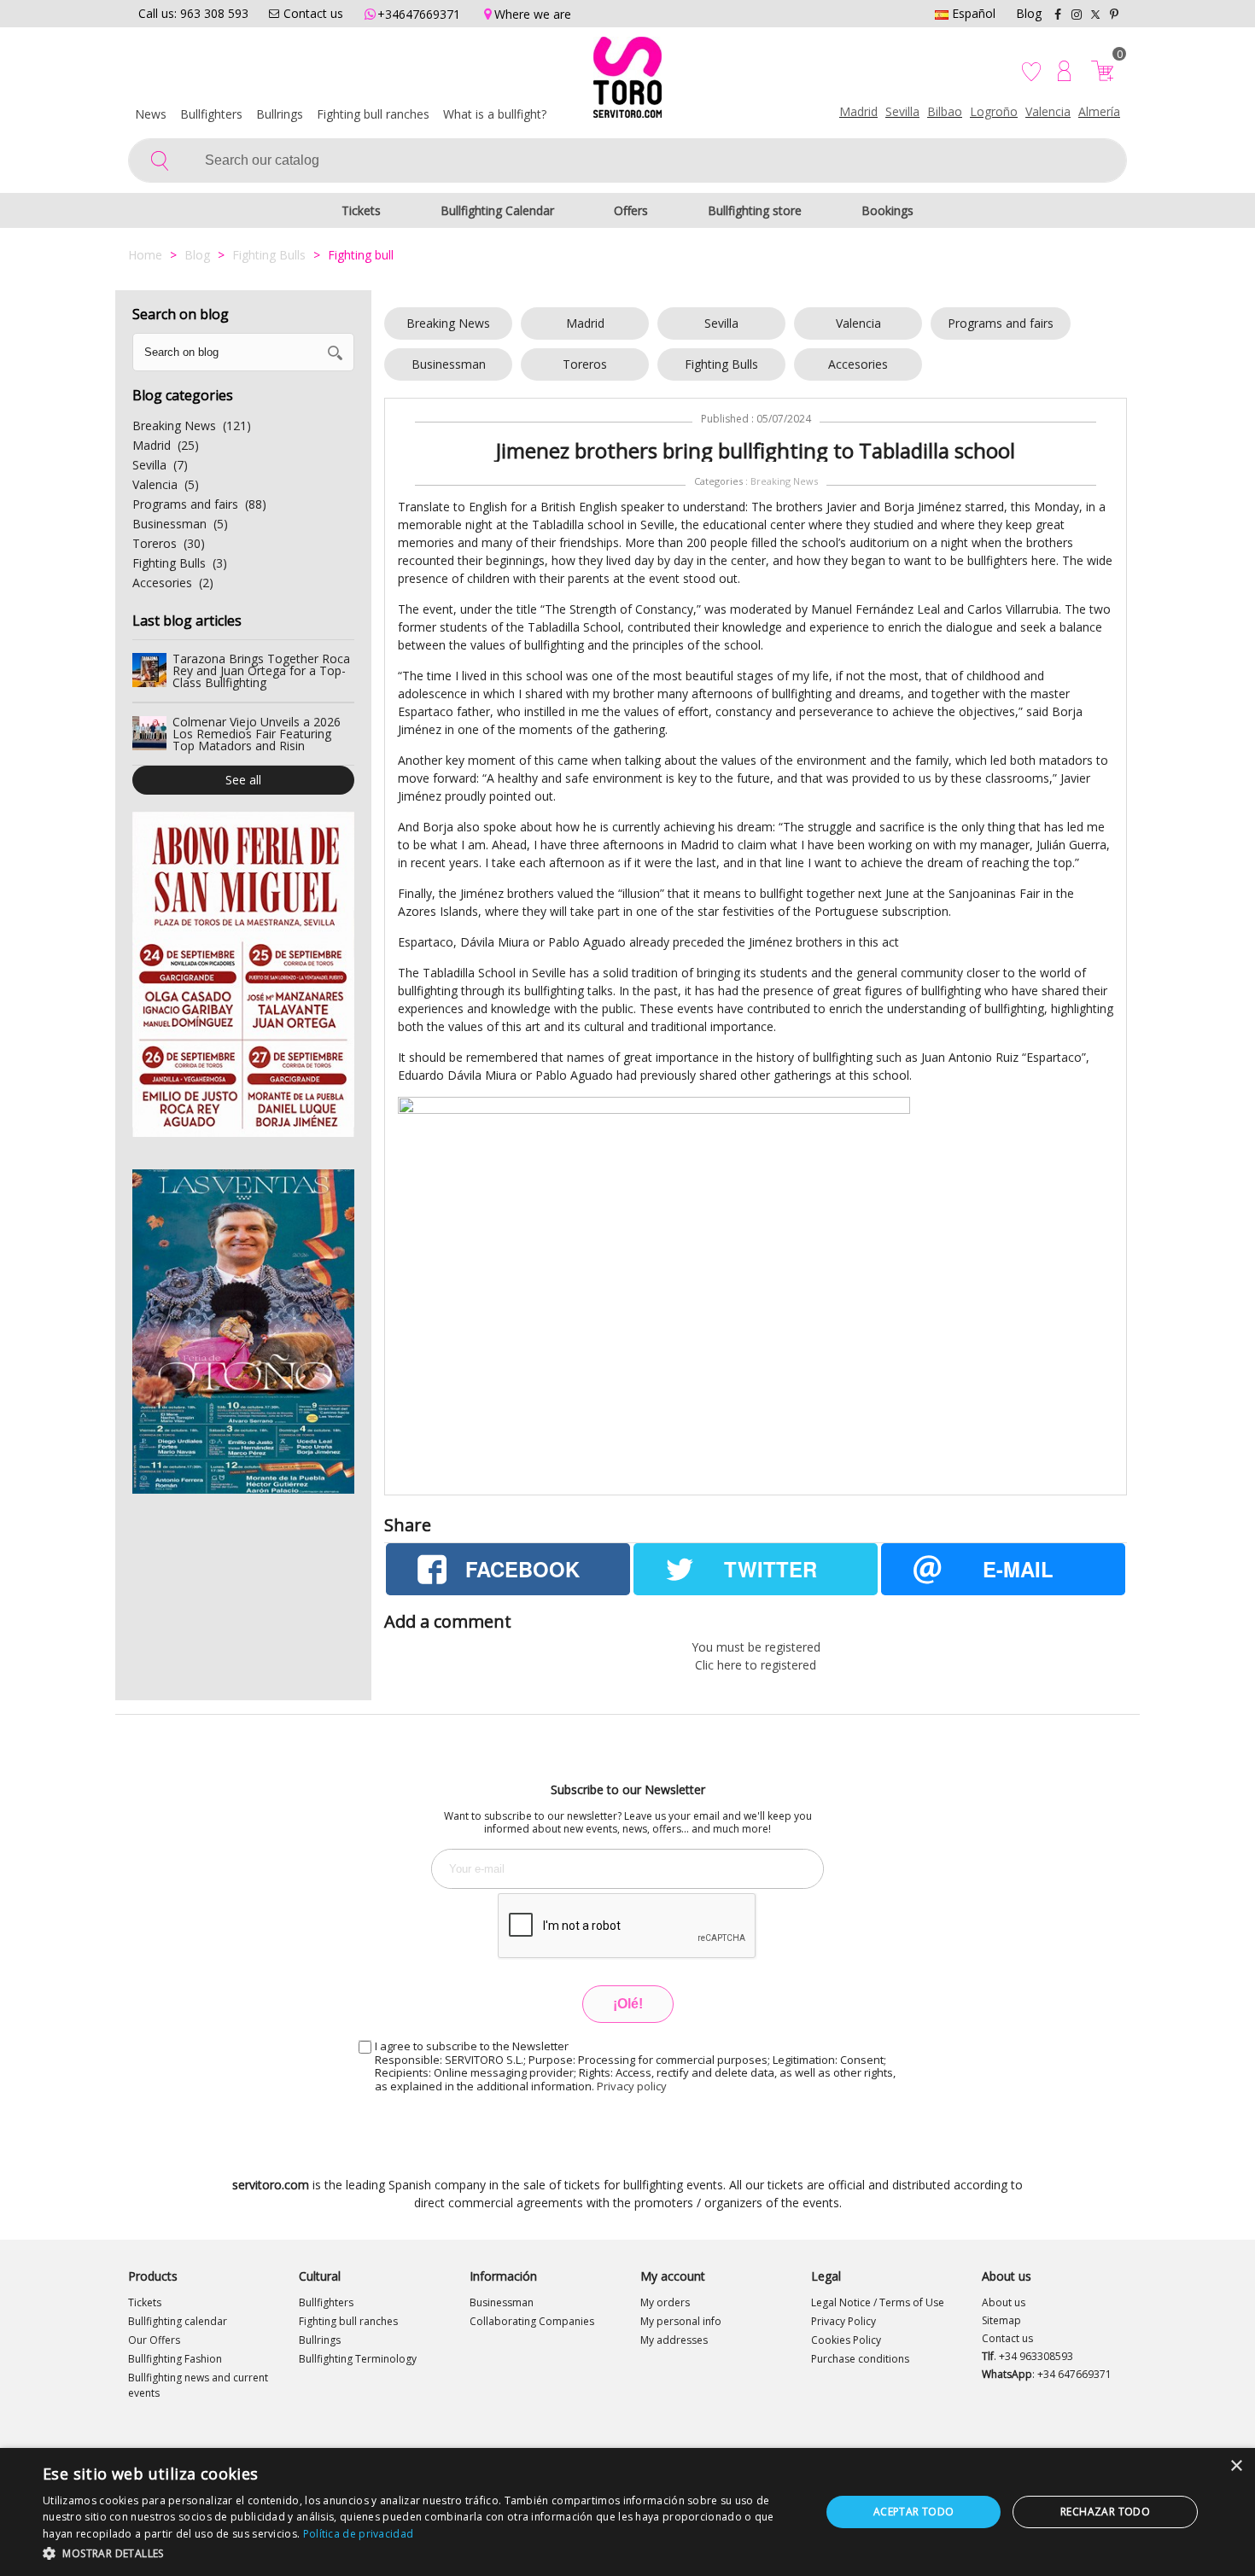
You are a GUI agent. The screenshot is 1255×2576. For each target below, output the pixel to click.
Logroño (994, 111)
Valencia (1048, 111)
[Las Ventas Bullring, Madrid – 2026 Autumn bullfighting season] (243, 1332)
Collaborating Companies (532, 2321)
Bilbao (945, 111)
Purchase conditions (860, 2359)
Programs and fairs (1001, 323)
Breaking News (448, 323)
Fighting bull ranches (373, 114)
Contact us (1007, 2338)
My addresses (674, 2340)
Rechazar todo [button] (1105, 2512)
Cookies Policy (846, 2340)
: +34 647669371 (1047, 2374)
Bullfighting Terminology (358, 2359)
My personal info (681, 2321)
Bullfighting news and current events (198, 2385)
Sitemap (1001, 2320)
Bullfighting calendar (178, 2321)
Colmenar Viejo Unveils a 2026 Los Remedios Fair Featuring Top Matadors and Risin (257, 734)
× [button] (1236, 2466)
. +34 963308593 (1027, 2356)
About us (1004, 2302)
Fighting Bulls (721, 364)
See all (243, 780)
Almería (1099, 111)
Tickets (361, 210)
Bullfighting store (755, 210)
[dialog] (627, 2512)
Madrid (858, 111)
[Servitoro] (627, 81)
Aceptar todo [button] (914, 2512)
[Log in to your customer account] (1064, 71)
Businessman (449, 364)
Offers (631, 210)
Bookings (887, 210)
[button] (420, 2553)
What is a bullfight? (495, 114)
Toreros (585, 364)
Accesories (858, 364)
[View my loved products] (1033, 71)
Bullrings (280, 114)
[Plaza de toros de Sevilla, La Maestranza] (243, 974)
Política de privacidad (359, 2534)
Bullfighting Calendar (497, 210)
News (151, 114)
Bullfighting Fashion (175, 2359)
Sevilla (902, 111)
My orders (665, 2302)
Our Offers (154, 2340)
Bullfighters (211, 114)
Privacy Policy (843, 2321)
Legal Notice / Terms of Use (878, 2302)
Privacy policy (632, 2086)
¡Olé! (628, 2004)
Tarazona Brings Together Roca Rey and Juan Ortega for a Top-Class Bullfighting (261, 670)
